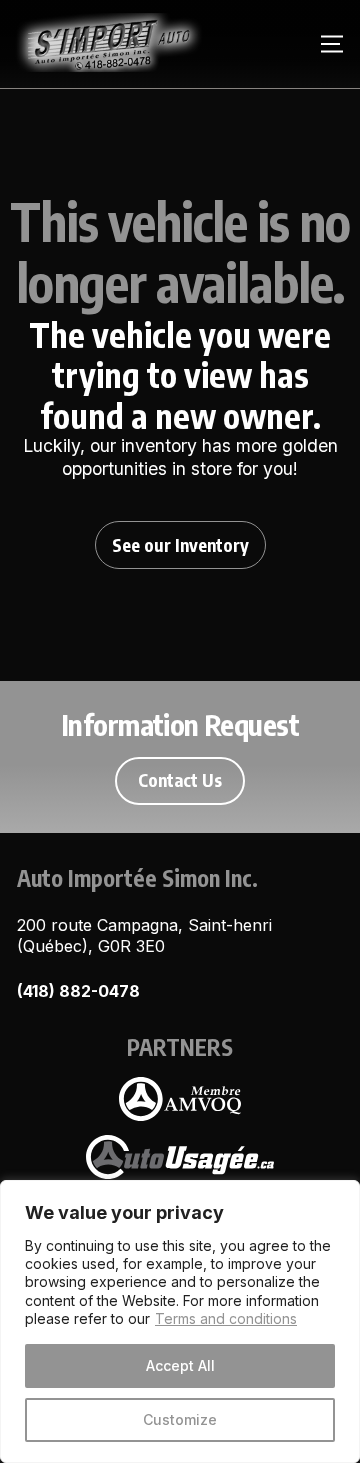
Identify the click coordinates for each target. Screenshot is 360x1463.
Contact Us (180, 780)
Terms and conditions (226, 1318)
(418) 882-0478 (78, 991)
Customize (180, 1419)
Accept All (180, 1365)
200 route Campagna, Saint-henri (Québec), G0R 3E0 (144, 935)
